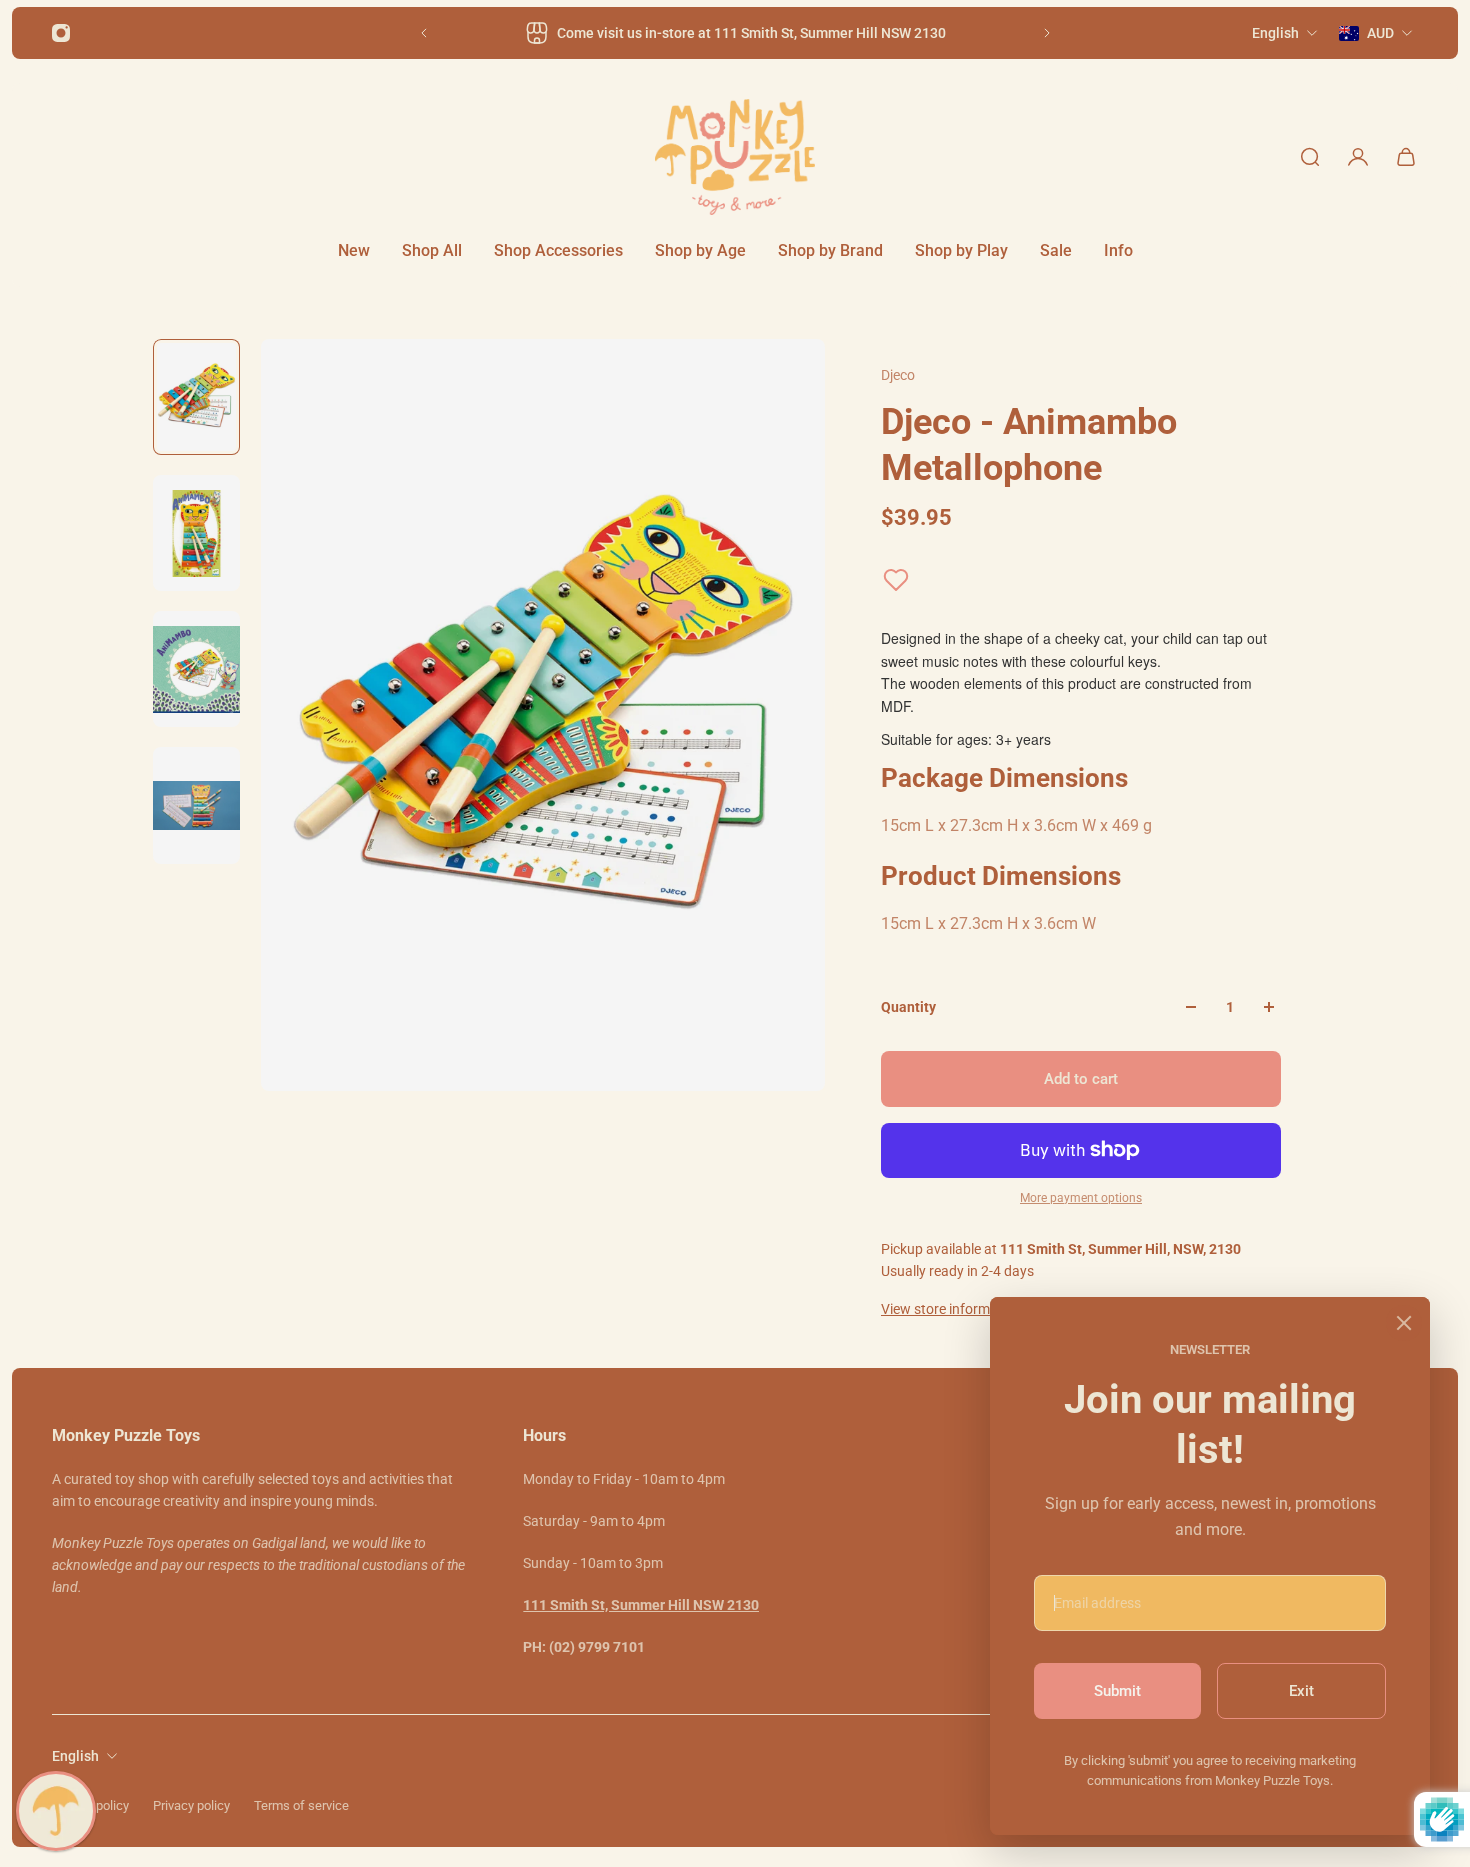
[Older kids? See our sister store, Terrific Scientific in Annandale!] (739, 33)
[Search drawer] (1310, 157)
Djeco (898, 375)
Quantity (908, 1007)
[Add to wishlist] (896, 580)
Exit (1301, 1691)
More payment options (1081, 1198)
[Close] (1404, 1323)
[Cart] (1406, 157)
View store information (951, 1309)
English (75, 1756)
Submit (1117, 1691)
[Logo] (735, 157)
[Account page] (1358, 157)
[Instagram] (61, 33)
